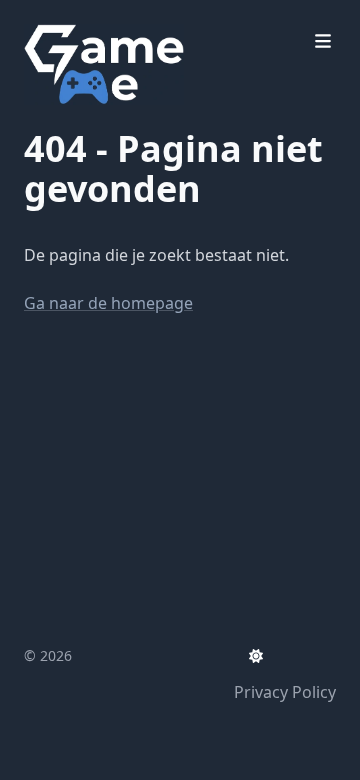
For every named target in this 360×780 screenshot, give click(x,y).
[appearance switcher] (256, 656)
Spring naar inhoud (121, 18)
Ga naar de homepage (108, 303)
